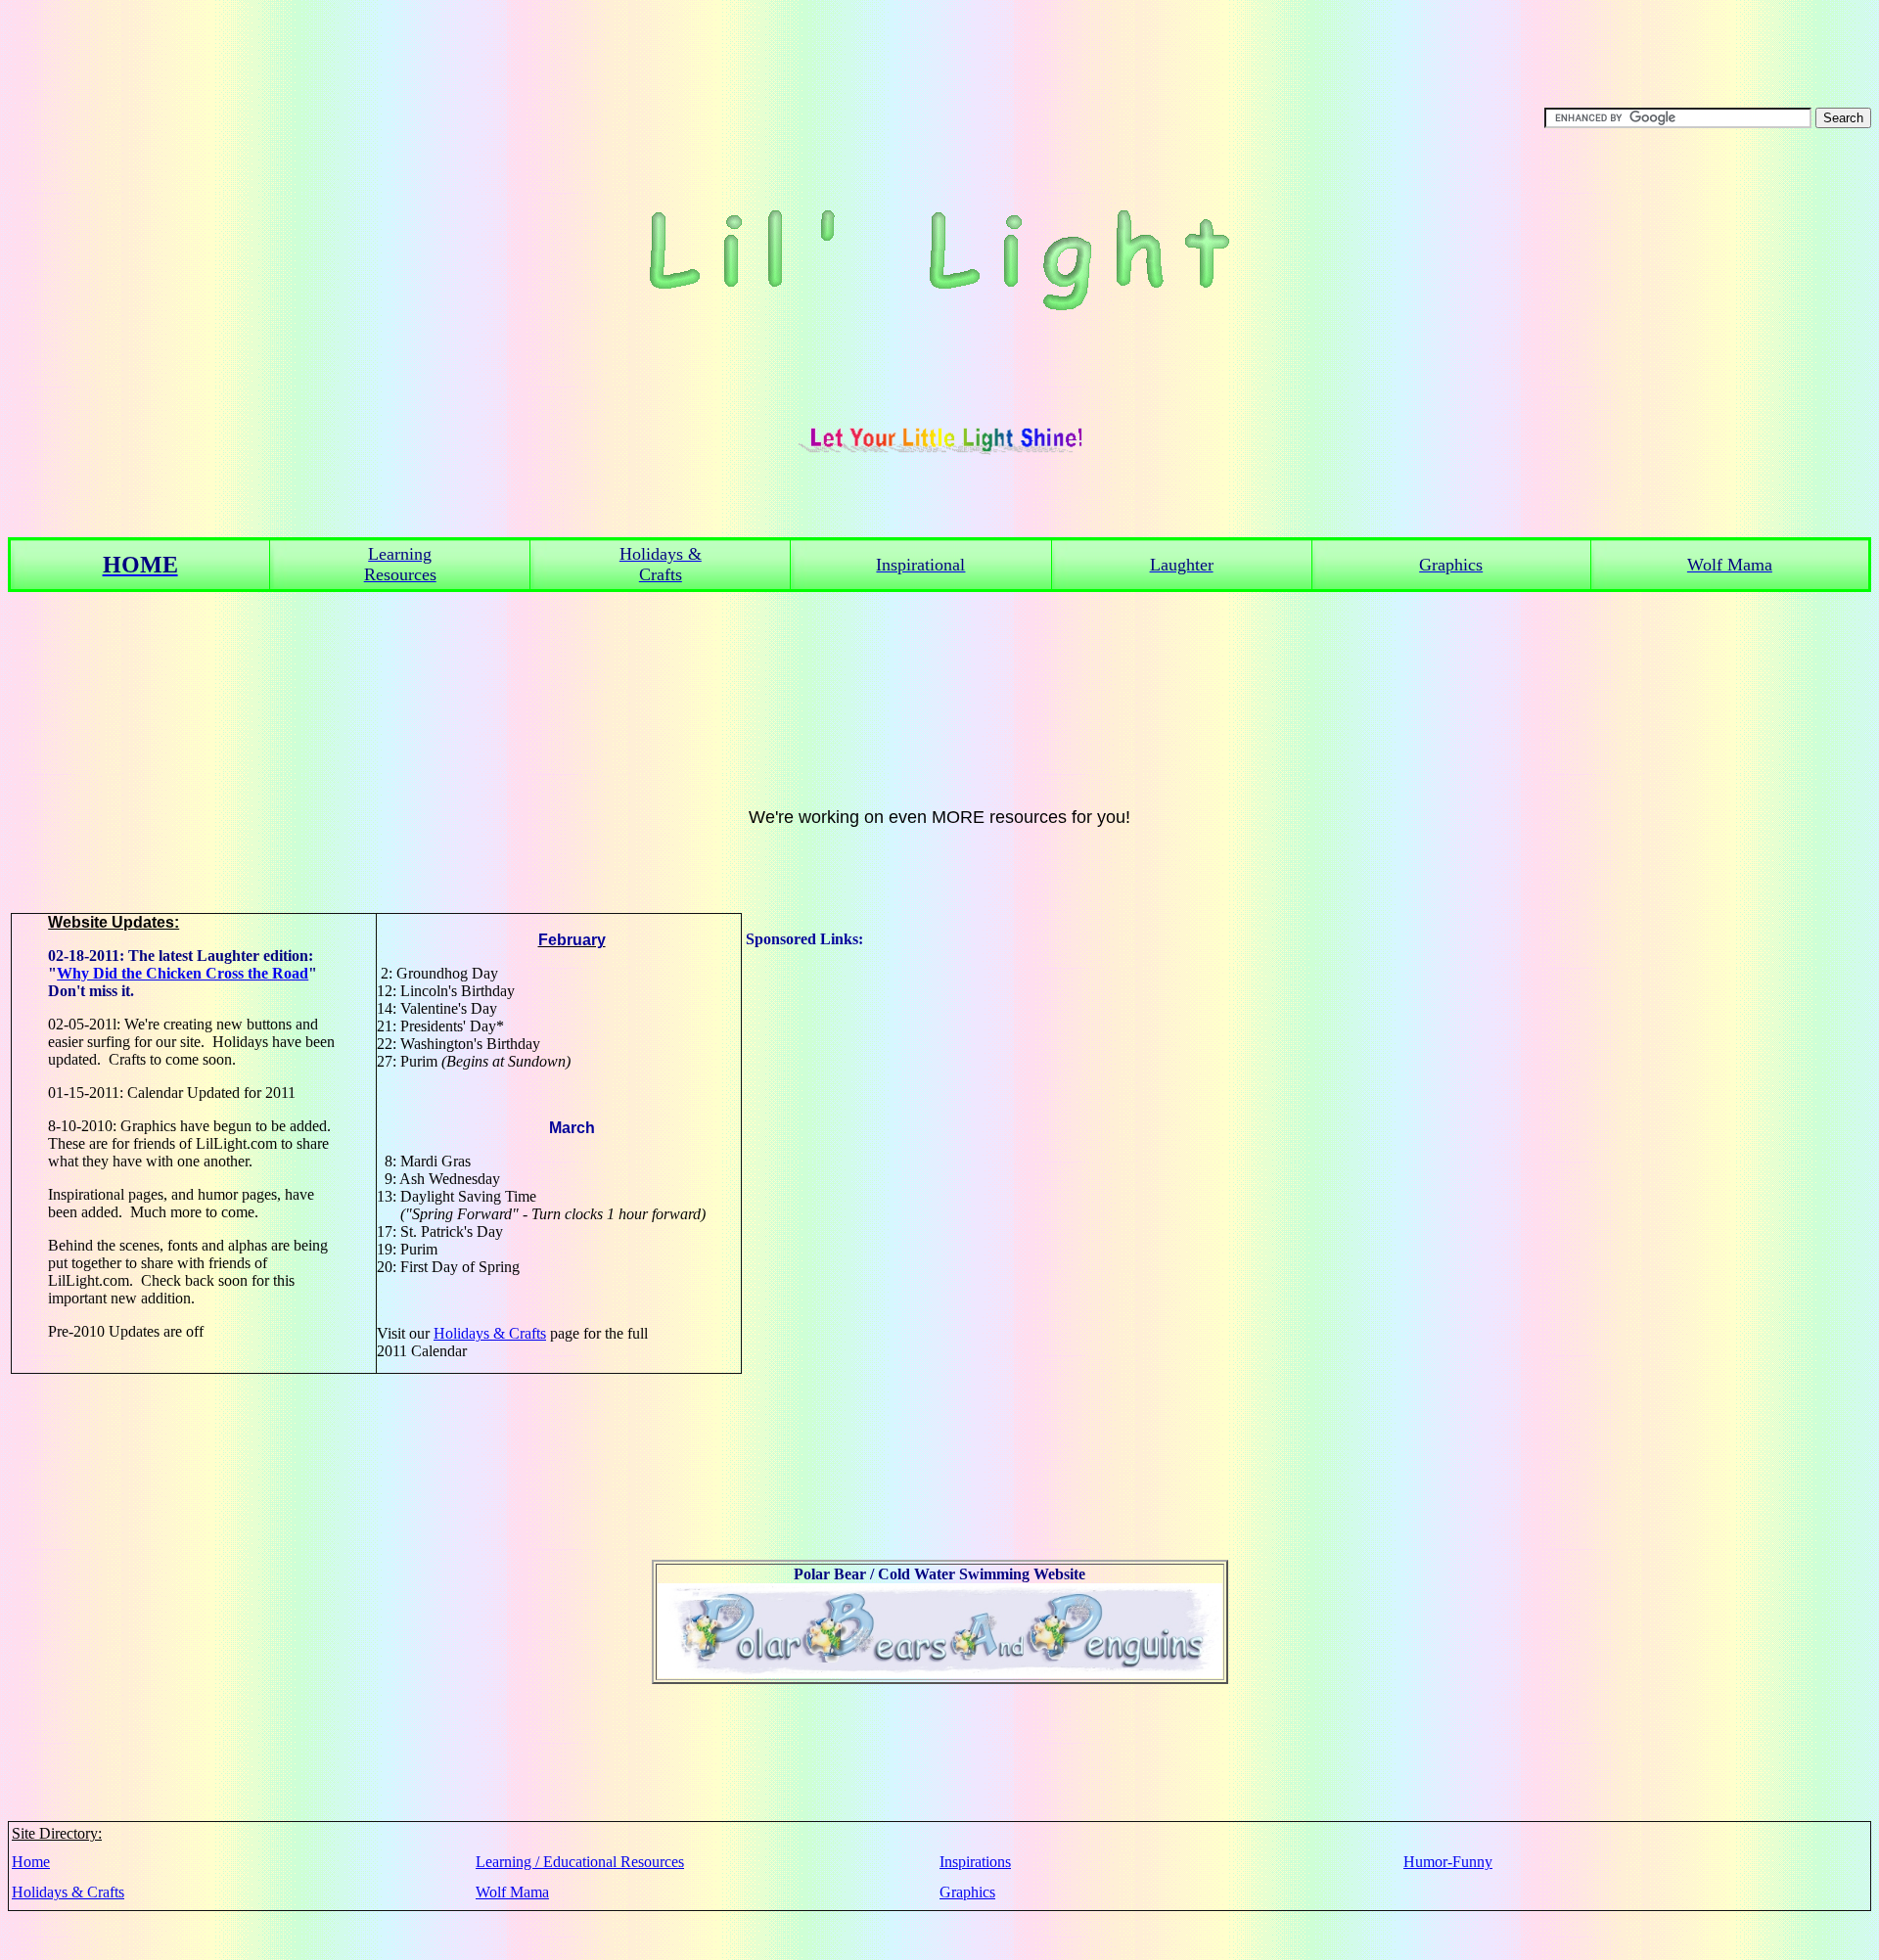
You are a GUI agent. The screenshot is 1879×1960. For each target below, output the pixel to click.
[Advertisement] (824, 1242)
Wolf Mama (512, 1892)
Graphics (967, 1892)
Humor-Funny (1448, 1862)
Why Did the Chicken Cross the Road (183, 973)
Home (31, 1862)
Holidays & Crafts (490, 1333)
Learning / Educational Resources (580, 1862)
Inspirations (975, 1862)
